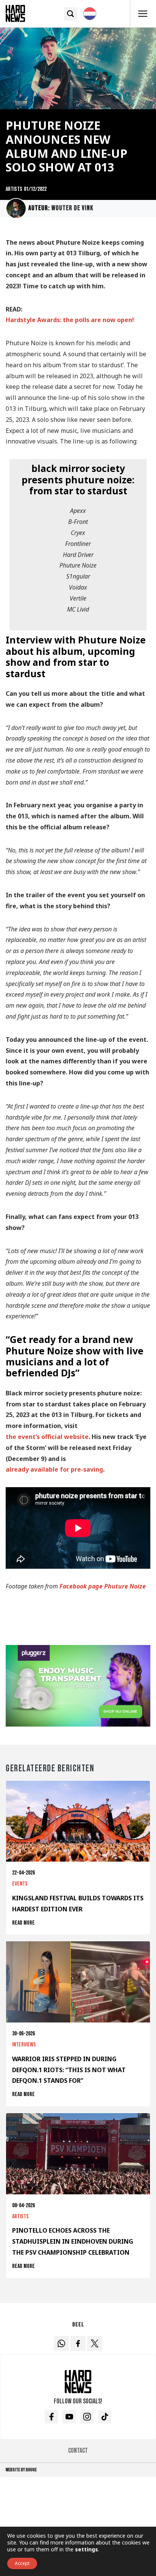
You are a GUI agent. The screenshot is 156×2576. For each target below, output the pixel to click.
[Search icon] (71, 14)
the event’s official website (47, 1437)
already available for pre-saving (54, 1469)
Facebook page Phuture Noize (103, 1586)
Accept (22, 2563)
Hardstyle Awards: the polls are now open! (70, 320)
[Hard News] (15, 13)
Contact (78, 2451)
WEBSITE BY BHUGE (21, 2470)
